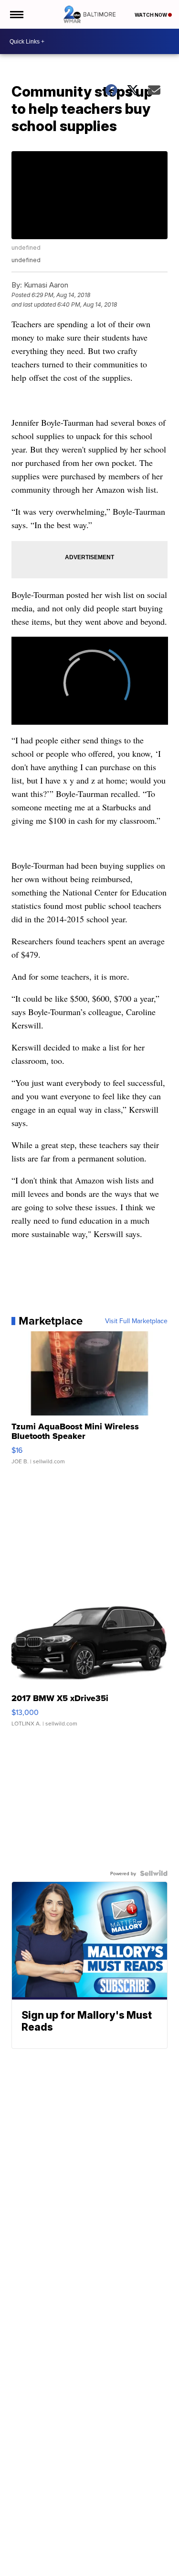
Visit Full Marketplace (136, 1321)
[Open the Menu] (16, 14)
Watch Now (151, 15)
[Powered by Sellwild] (154, 1873)
